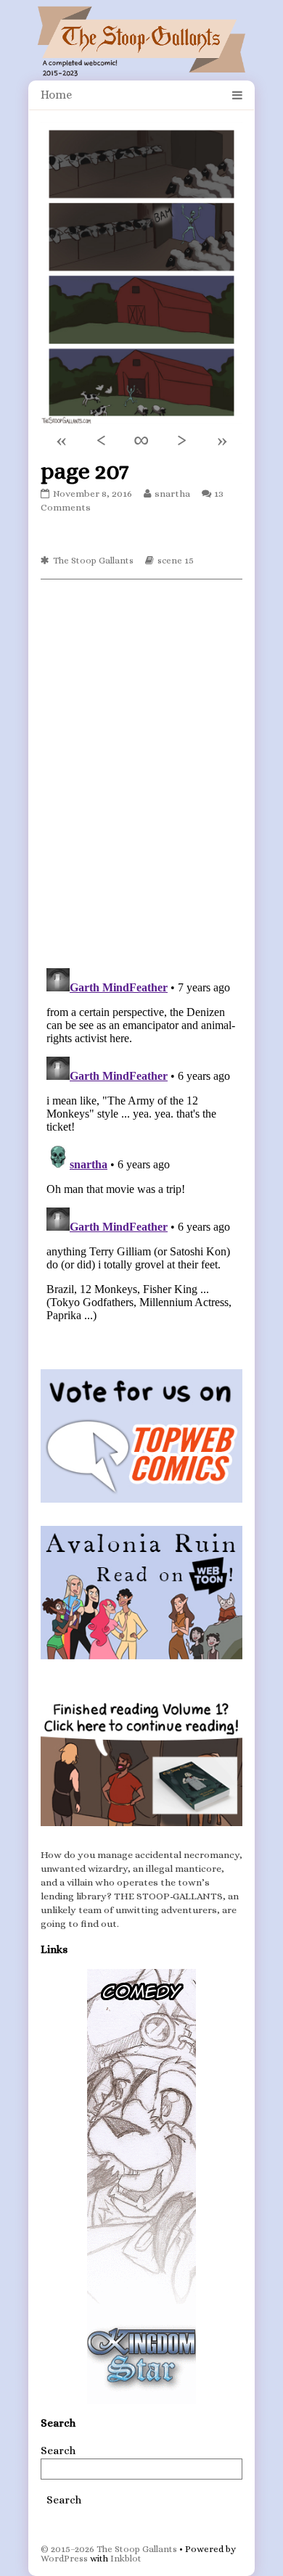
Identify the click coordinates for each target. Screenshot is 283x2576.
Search (58, 2451)
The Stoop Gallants (93, 560)
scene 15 (176, 560)
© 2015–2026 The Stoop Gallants (109, 2549)
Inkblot (126, 2558)
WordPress (64, 2558)
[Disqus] (141, 772)
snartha (172, 494)
